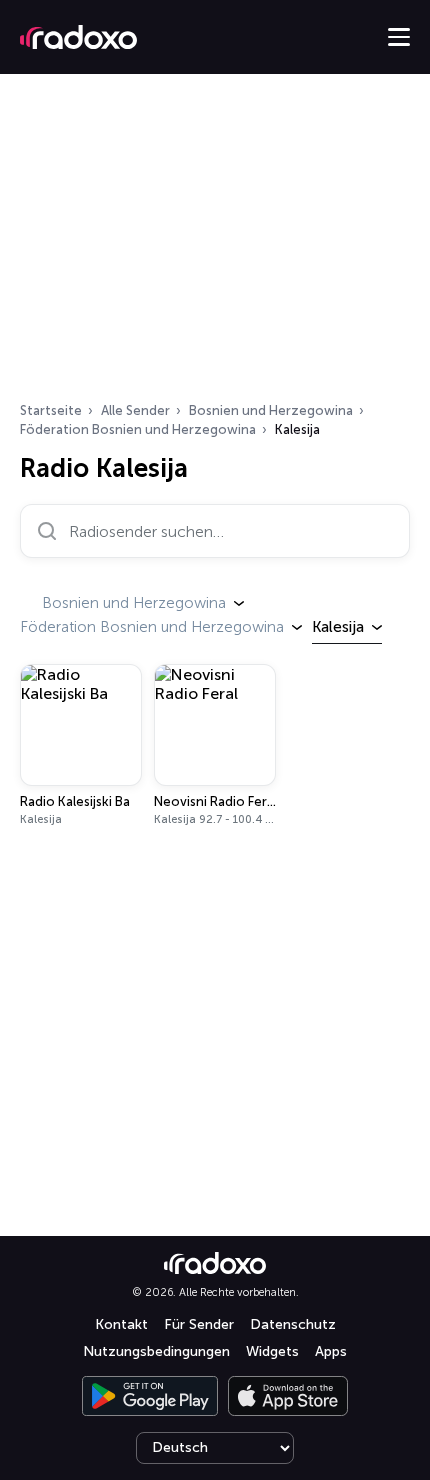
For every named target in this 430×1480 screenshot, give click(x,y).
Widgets (272, 1351)
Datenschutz (293, 1324)
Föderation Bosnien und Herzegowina (138, 429)
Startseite (51, 410)
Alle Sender (135, 410)
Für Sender (199, 1324)
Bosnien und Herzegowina (271, 410)
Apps (331, 1351)
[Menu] (399, 37)
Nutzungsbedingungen (156, 1351)
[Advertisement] (215, 244)
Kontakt (121, 1324)
